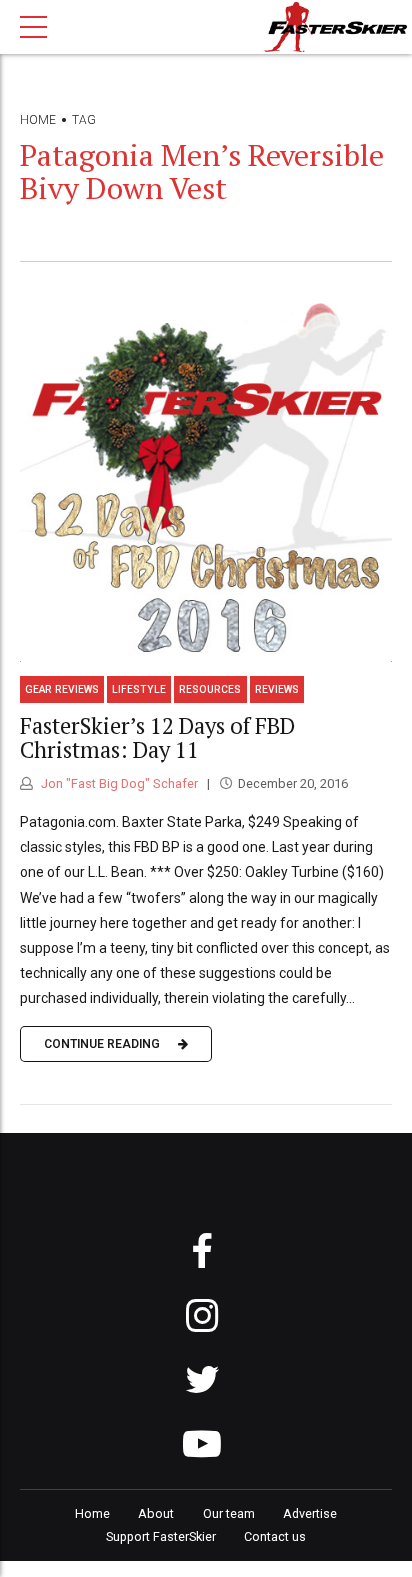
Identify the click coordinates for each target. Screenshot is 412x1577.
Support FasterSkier (161, 1536)
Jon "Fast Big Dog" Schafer (118, 783)
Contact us (275, 1536)
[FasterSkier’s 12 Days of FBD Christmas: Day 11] (206, 476)
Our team (229, 1513)
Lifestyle (139, 689)
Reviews (277, 689)
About (156, 1513)
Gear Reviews (62, 689)
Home (38, 120)
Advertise (310, 1513)
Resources (210, 689)
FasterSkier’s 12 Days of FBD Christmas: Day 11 (157, 738)
